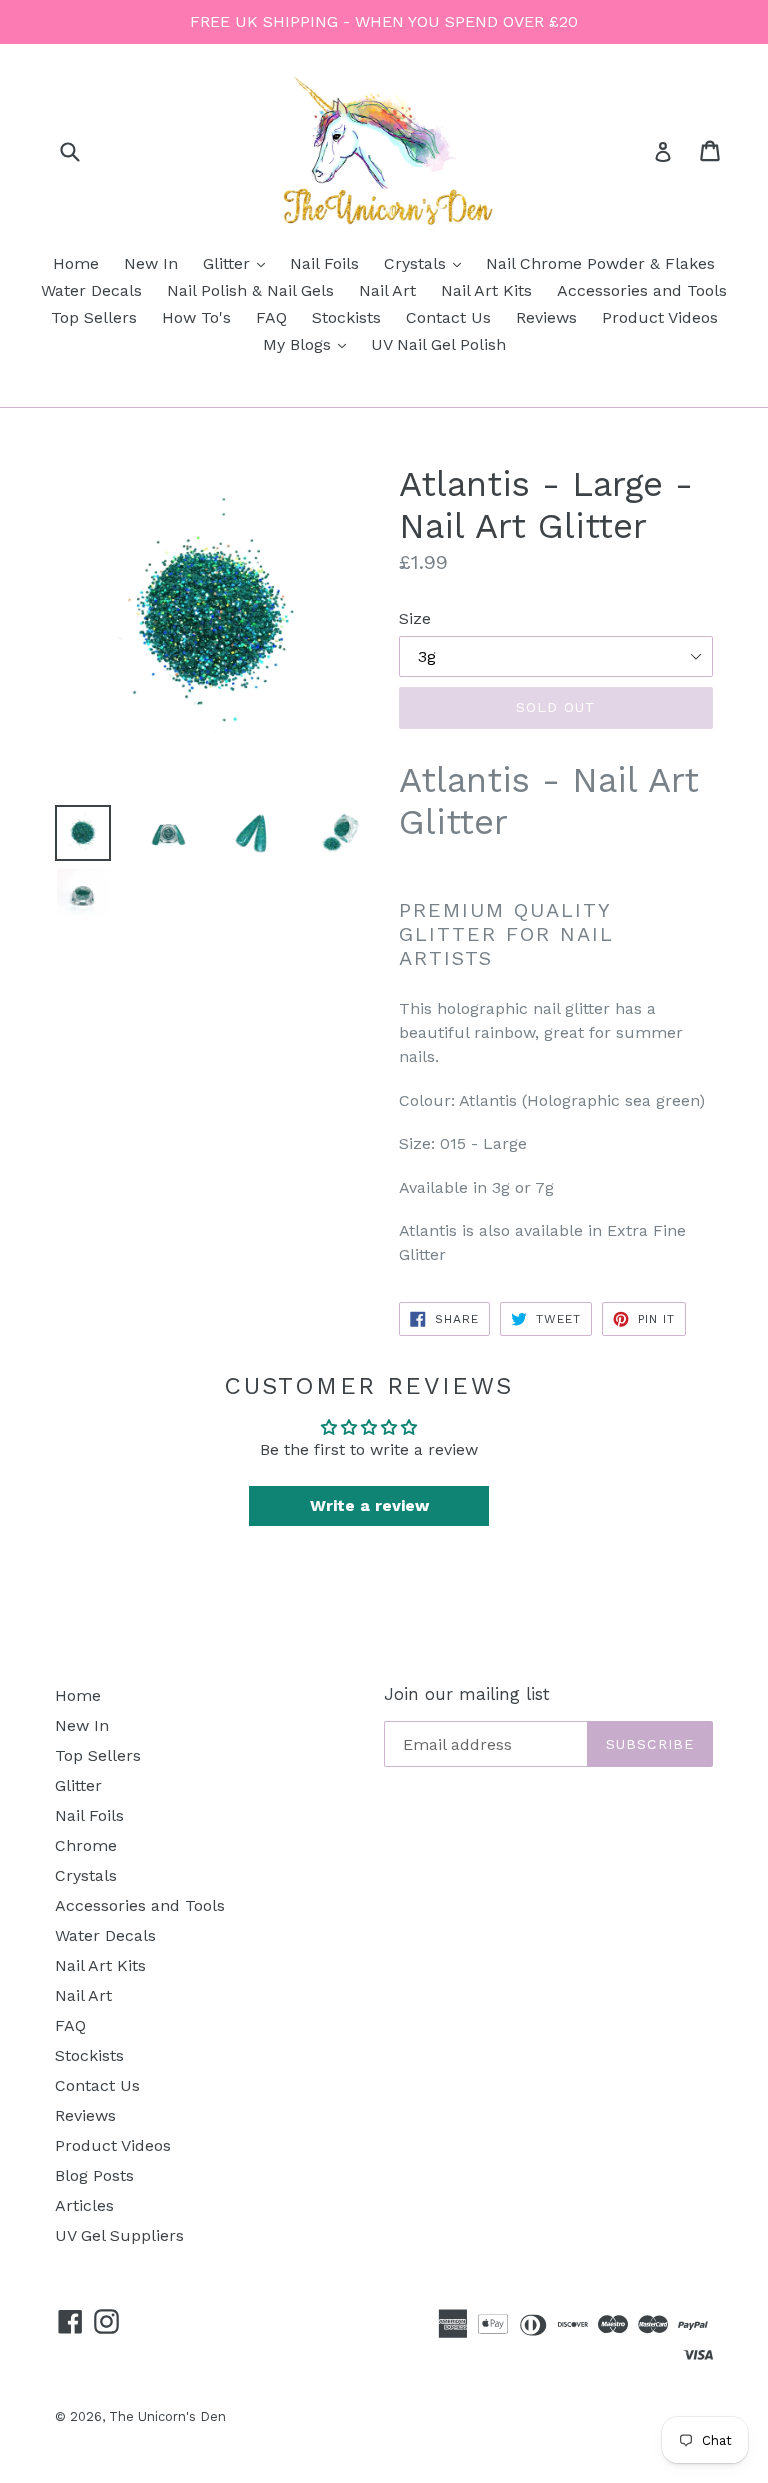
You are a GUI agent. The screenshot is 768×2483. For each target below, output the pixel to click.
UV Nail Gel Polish (438, 344)
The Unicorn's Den (167, 2416)
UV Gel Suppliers (119, 2235)
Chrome (86, 1845)
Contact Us (448, 317)
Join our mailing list (467, 1694)
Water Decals (91, 290)
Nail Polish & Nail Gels (250, 290)
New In (151, 263)
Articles (84, 2205)
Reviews (546, 317)
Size (415, 618)
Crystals (427, 263)
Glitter (239, 263)
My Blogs (309, 344)
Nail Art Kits (486, 290)
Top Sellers (94, 317)
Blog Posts (94, 2175)
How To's (196, 317)
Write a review (369, 1505)
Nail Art (387, 290)
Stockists (346, 317)
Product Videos (660, 317)
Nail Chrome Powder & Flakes (600, 263)
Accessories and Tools (642, 290)
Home (76, 263)
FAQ (271, 317)
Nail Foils (324, 263)
